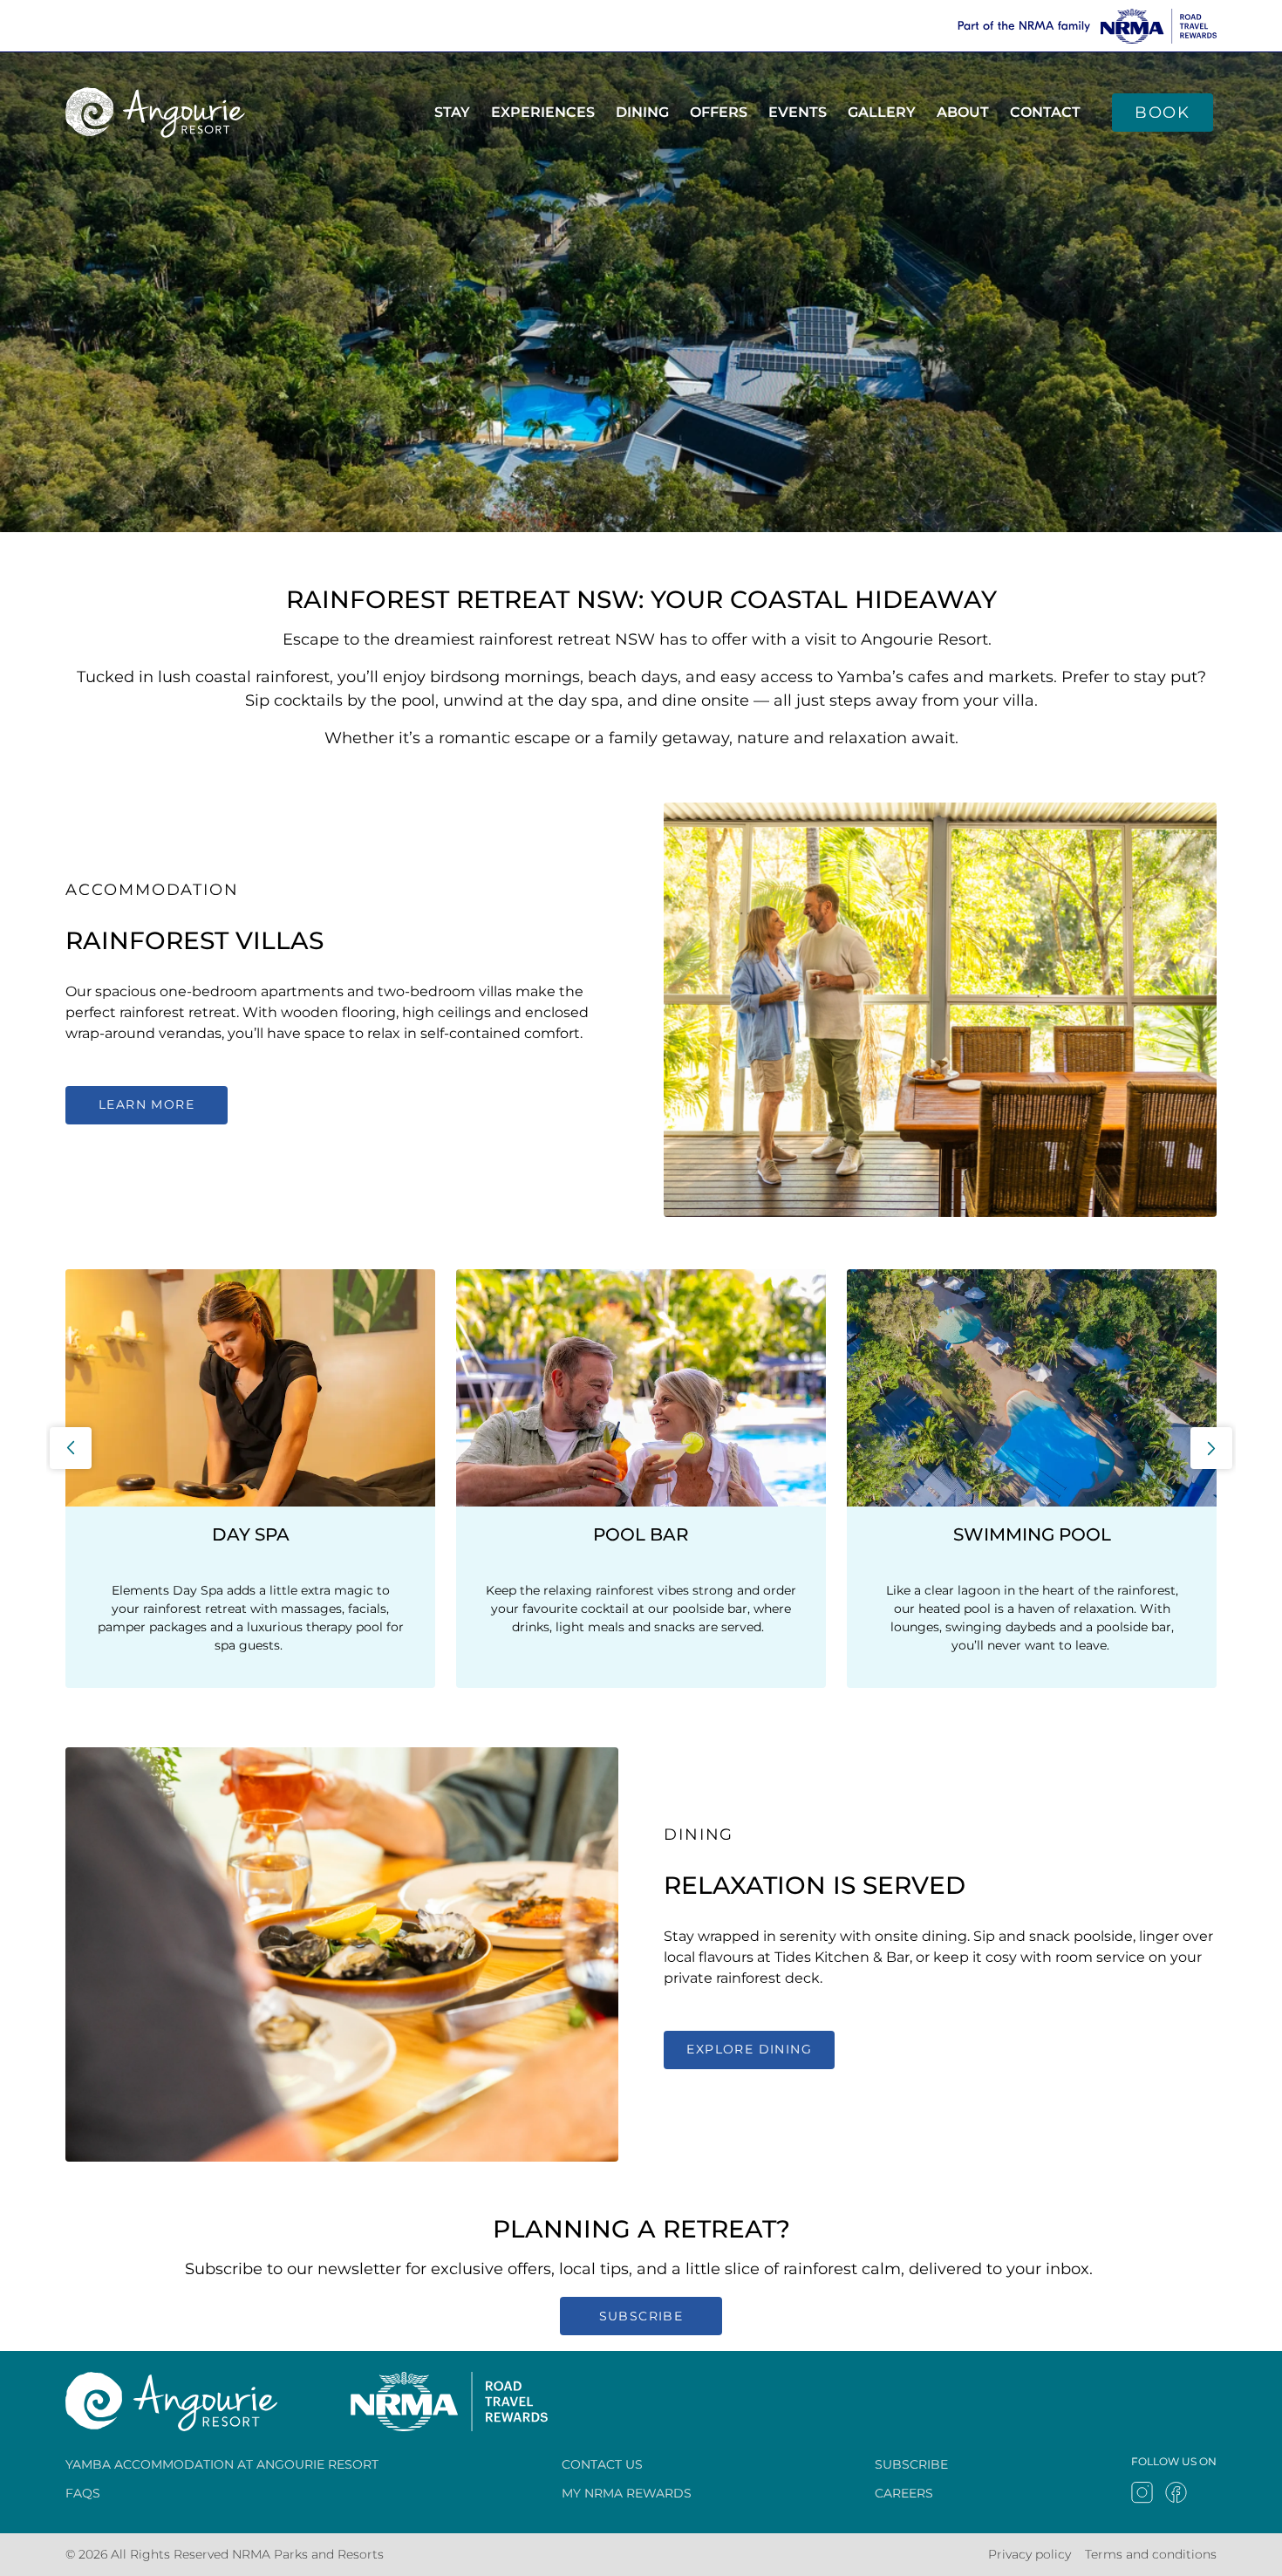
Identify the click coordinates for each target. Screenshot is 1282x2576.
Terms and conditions (1151, 2554)
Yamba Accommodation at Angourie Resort (222, 2464)
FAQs (83, 2493)
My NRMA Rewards (627, 2493)
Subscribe (641, 2316)
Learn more (147, 1104)
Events (798, 112)
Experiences (543, 112)
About (963, 112)
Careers (904, 2493)
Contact (1045, 112)
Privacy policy (1030, 2554)
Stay (452, 112)
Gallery (882, 112)
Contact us (602, 2464)
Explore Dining (749, 2049)
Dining (642, 112)
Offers (719, 112)
